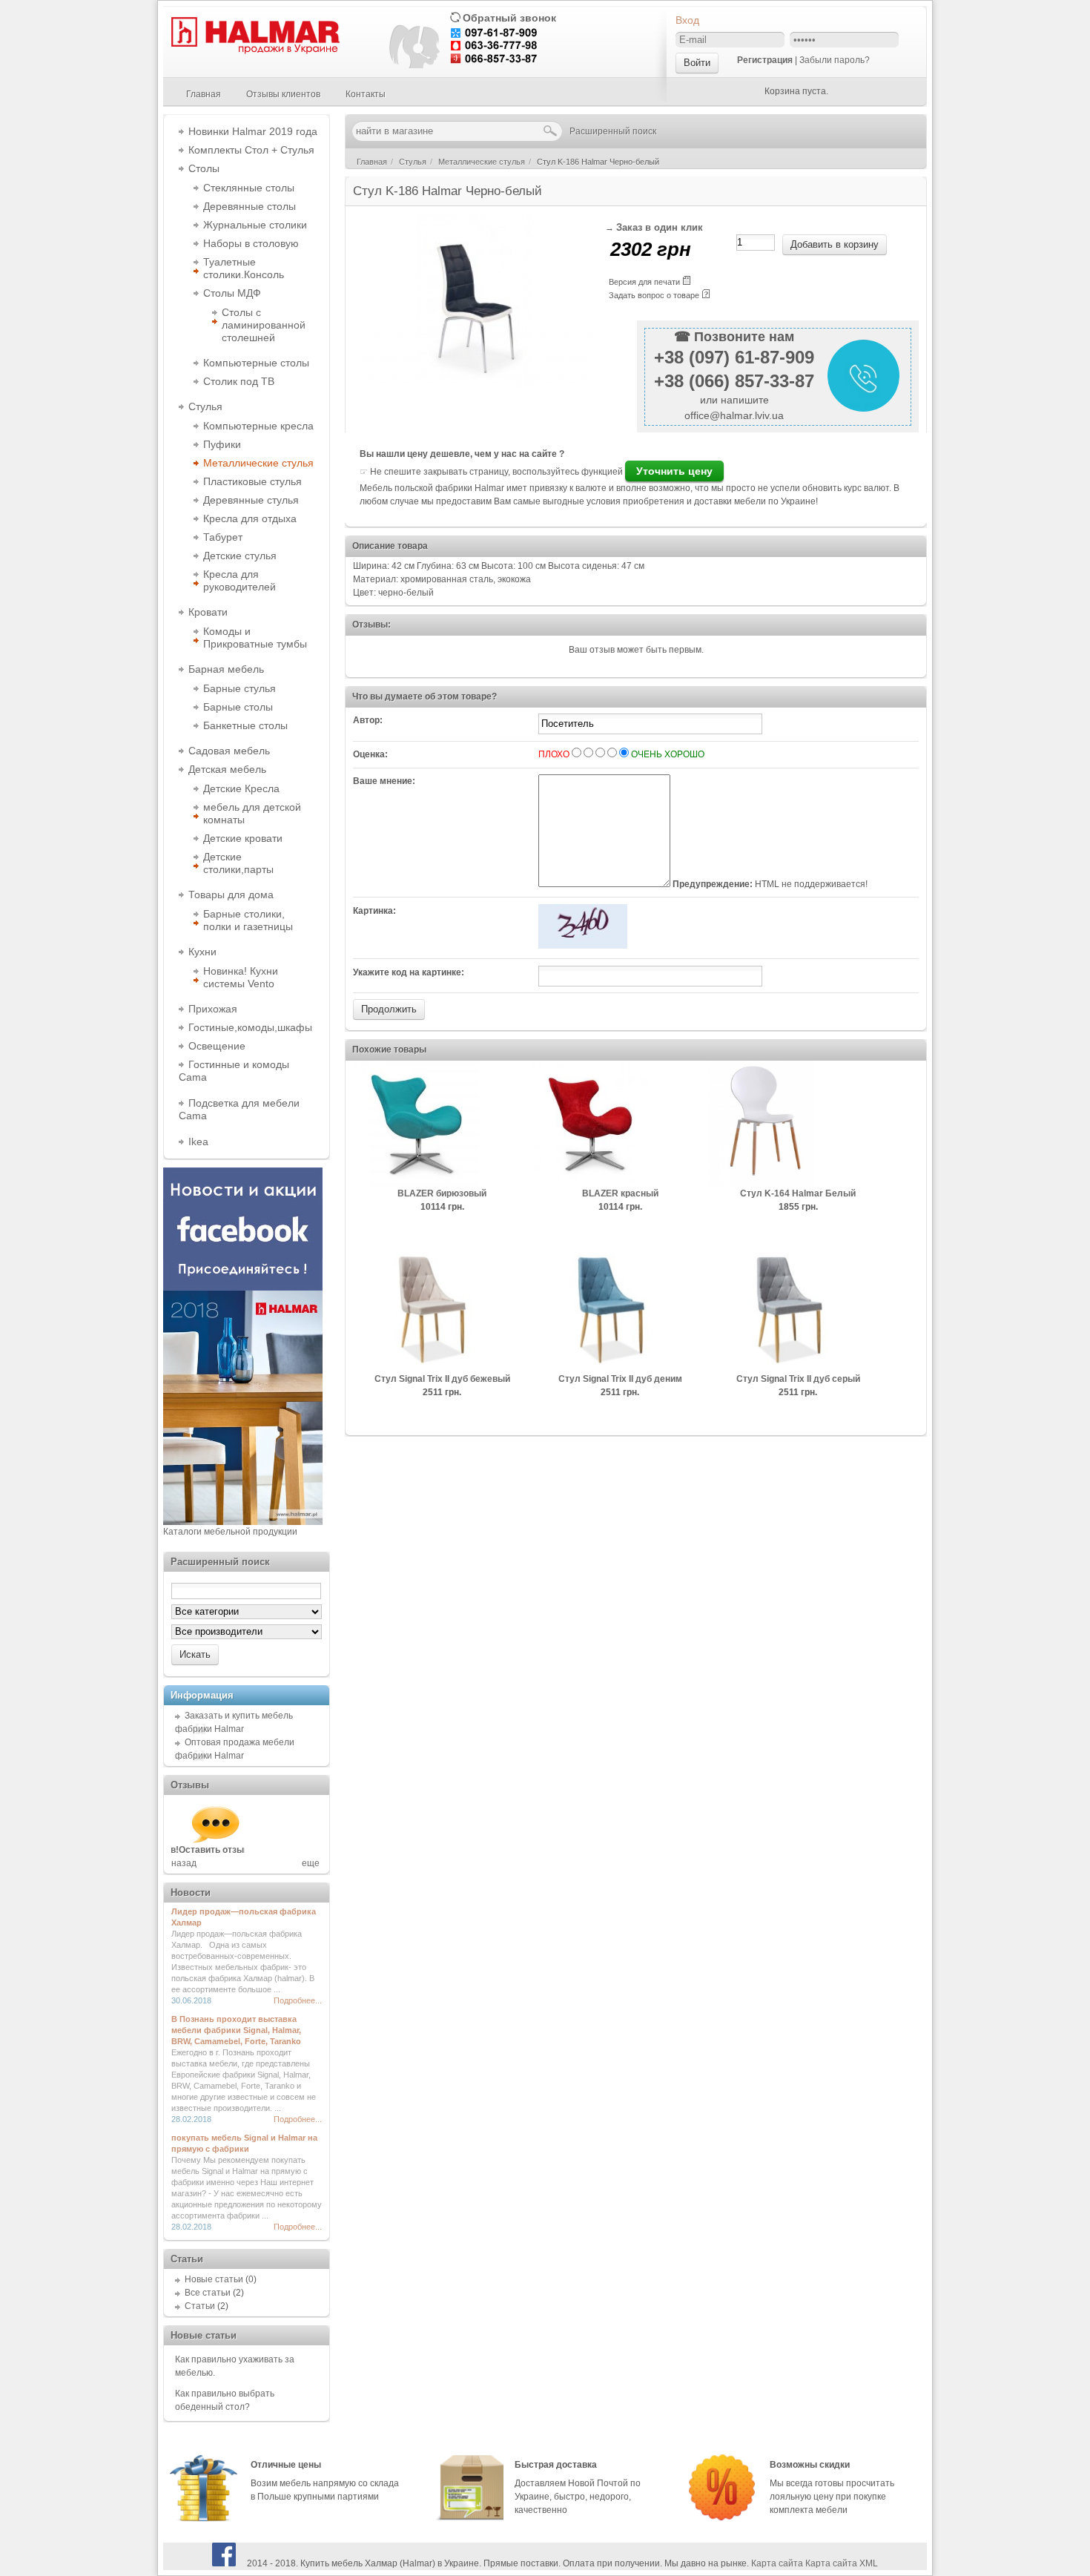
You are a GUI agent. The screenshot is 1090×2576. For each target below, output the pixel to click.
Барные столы (238, 707)
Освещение (217, 1046)
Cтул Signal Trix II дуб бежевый (442, 1379)
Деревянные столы (250, 206)
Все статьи (208, 2293)
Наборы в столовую (251, 243)
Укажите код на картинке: (409, 972)
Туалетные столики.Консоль (244, 268)
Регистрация (765, 60)
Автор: (368, 720)
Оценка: (370, 754)
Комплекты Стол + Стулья (251, 150)
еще (311, 1863)
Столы (204, 168)
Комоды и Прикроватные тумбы (255, 638)
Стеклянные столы (249, 188)
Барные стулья (240, 688)
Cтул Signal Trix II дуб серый (798, 1379)
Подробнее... (298, 2000)
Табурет (223, 537)
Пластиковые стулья (252, 481)
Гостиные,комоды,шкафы (250, 1027)
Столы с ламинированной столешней (264, 325)
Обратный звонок (509, 18)
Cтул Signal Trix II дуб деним (620, 1379)
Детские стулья (240, 556)
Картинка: (374, 911)
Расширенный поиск (613, 131)
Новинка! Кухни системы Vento (241, 977)
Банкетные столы (245, 725)
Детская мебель (227, 769)
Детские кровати (243, 838)
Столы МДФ (232, 293)
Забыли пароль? (835, 60)
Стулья (205, 406)
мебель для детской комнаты (252, 813)
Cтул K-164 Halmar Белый (798, 1193)
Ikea (198, 1142)
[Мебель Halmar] (254, 51)
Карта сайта (777, 2563)
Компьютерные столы (256, 363)
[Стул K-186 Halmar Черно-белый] (475, 386)
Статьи (200, 2306)
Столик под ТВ (239, 381)
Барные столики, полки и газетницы (248, 920)
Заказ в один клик (660, 228)
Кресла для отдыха (250, 518)
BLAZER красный (620, 1193)
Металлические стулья (258, 463)
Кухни (202, 952)
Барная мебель (226, 669)
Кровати (208, 612)
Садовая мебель (229, 751)
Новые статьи (214, 2279)
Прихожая (213, 1009)
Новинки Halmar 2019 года (253, 131)
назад (184, 1863)
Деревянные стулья (251, 500)
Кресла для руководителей (240, 580)
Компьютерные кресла (258, 426)
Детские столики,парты (238, 863)
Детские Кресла (241, 788)
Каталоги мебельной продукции (230, 1532)
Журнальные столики (255, 225)
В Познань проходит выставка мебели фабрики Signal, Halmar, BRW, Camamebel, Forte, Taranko (236, 2030)
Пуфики (222, 444)
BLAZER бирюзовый (442, 1193)
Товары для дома (231, 895)
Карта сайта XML (842, 2563)
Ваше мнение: (384, 781)
